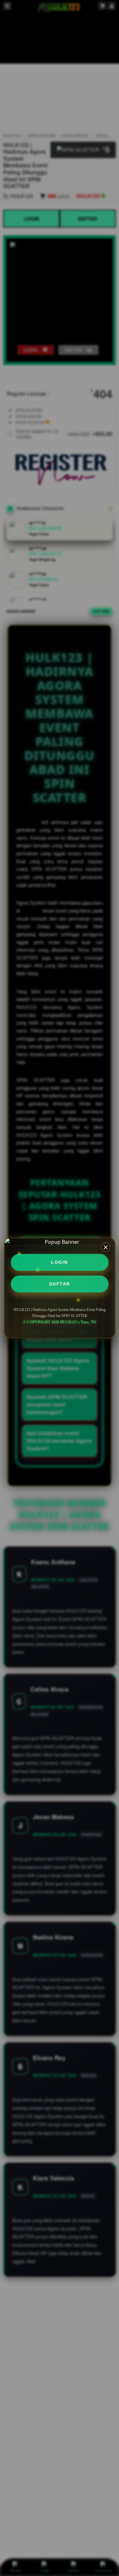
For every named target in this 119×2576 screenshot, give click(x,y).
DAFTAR (60, 1284)
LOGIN (60, 1262)
